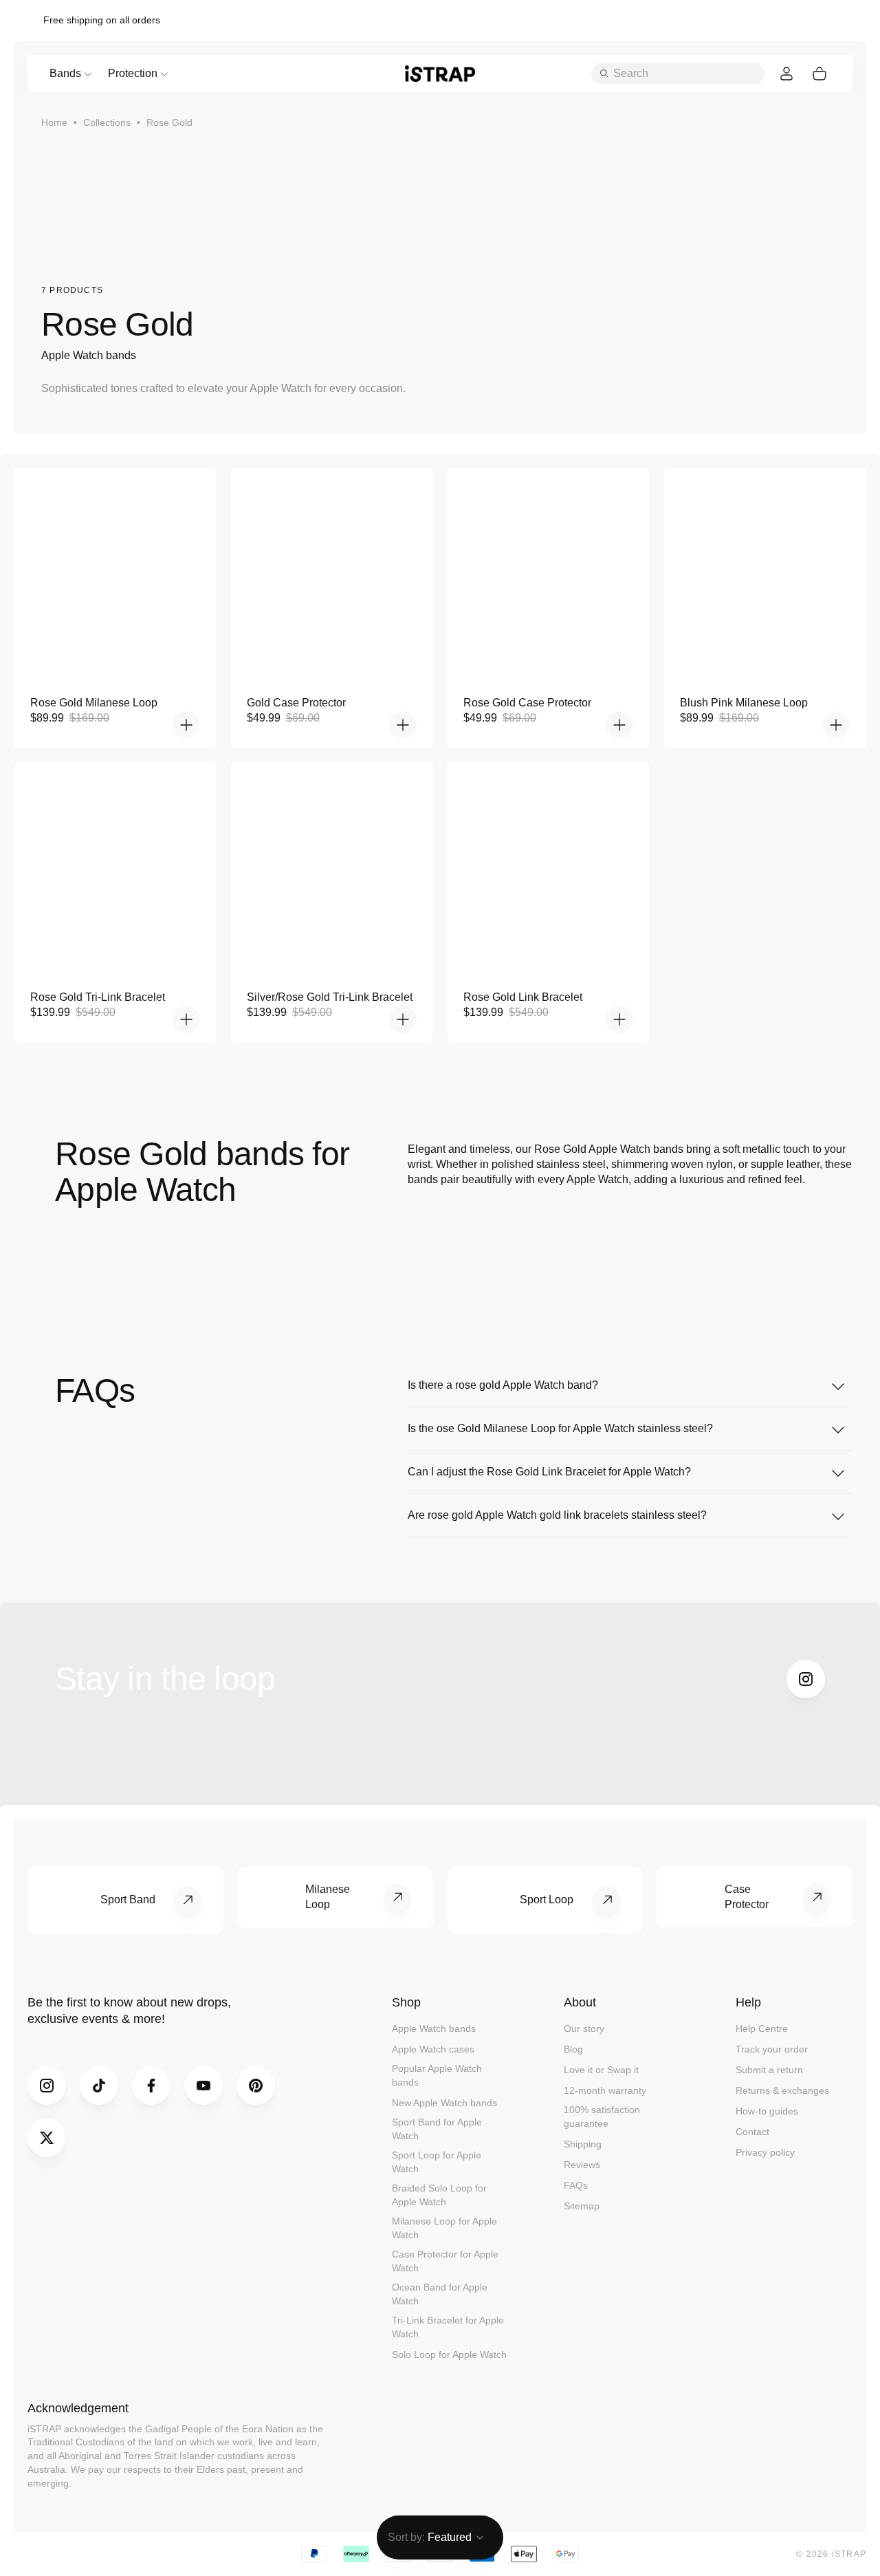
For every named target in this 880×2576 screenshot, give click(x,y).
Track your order (772, 2049)
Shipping (583, 2144)
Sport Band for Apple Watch (437, 2129)
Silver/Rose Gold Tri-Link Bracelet (330, 997)
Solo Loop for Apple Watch (449, 2355)
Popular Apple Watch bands (437, 2075)
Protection (133, 73)
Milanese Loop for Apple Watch (444, 2228)
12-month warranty (605, 2090)
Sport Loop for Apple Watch (437, 2162)
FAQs (576, 2185)
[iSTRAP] (440, 73)
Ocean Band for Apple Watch (440, 2294)
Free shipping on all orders (102, 20)
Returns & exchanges (782, 2090)
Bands (65, 73)
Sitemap (582, 2206)
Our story (584, 2028)
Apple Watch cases (433, 2049)
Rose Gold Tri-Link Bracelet (98, 997)
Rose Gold (169, 122)
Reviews (582, 2165)
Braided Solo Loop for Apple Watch (439, 2195)
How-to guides (767, 2111)
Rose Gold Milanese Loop (94, 703)
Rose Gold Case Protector (527, 703)
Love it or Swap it (601, 2070)
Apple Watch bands (434, 2028)
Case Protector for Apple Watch (445, 2261)
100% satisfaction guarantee (602, 2117)
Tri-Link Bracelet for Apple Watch (448, 2327)
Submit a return (769, 2070)
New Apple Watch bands (444, 2103)
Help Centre (762, 2028)
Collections (107, 122)
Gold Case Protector (296, 703)
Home (54, 122)
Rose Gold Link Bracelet (523, 997)
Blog (573, 2049)
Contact (752, 2132)
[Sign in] (786, 74)
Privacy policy (765, 2152)
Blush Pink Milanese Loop (744, 703)
